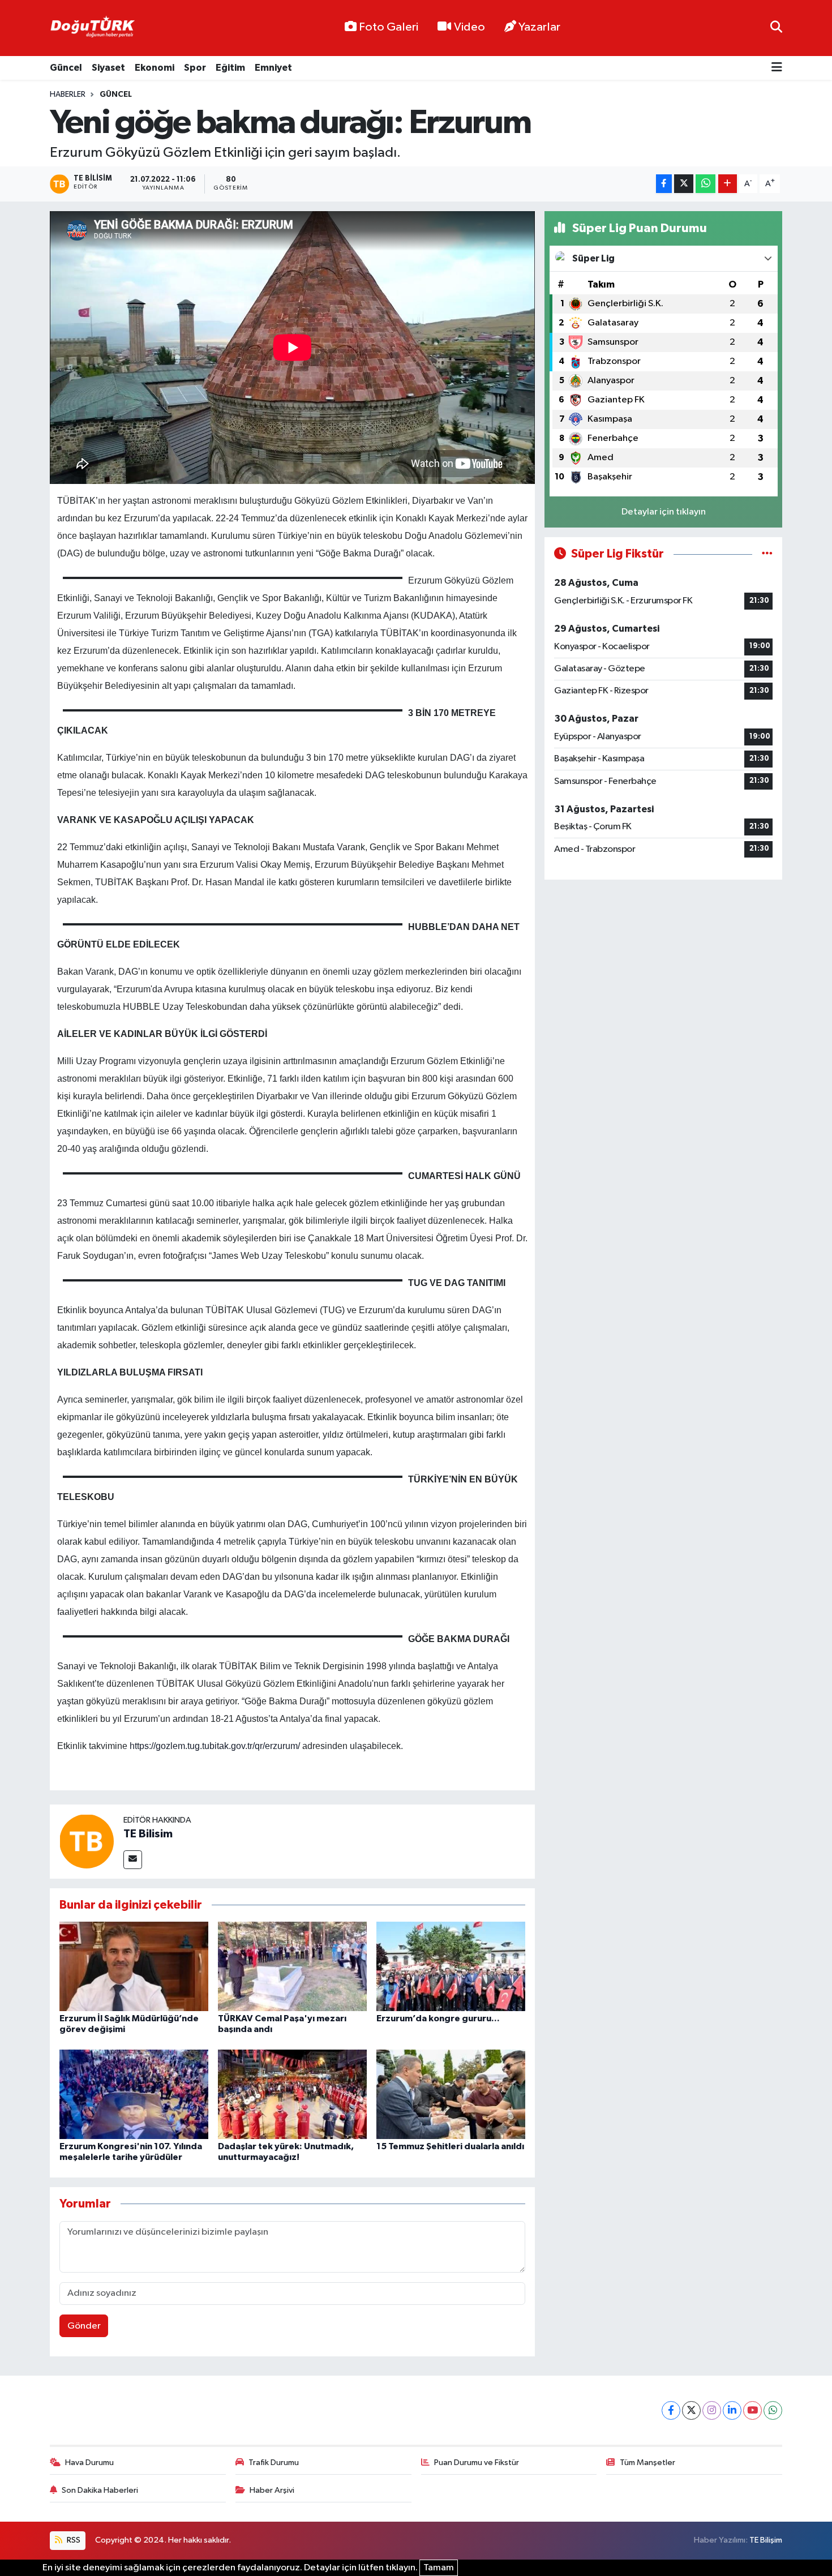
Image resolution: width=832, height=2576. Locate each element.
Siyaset (108, 68)
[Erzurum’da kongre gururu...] (451, 1966)
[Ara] (776, 28)
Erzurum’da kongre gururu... (438, 2018)
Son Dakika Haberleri (100, 2490)
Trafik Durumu (274, 2463)
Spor (195, 68)
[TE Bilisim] (87, 1841)
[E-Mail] (133, 1860)
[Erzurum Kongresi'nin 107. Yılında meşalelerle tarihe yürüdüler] (134, 2094)
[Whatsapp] (773, 2410)
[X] (691, 2410)
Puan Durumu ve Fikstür (477, 2463)
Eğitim (230, 68)
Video (469, 27)
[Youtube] (752, 2410)
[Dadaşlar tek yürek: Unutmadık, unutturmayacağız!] (292, 2094)
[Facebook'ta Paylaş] (664, 184)
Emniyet (273, 68)
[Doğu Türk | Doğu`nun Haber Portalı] (92, 28)
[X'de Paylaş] (684, 184)
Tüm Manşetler (647, 2463)
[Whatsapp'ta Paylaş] (706, 184)
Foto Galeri (389, 27)
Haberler (68, 95)
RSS (73, 2540)
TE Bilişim (766, 2540)
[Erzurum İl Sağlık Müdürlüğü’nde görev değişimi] (134, 1966)
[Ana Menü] (777, 68)
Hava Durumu (89, 2463)
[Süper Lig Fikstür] (767, 554)
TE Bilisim (148, 1834)
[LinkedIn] (732, 2410)
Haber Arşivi (272, 2490)
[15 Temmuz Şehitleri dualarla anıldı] (451, 2094)
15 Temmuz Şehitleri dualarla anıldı (450, 2146)
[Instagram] (712, 2410)
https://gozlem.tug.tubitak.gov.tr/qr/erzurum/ (215, 1746)
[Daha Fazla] (728, 184)
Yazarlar (539, 27)
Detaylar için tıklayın (664, 512)
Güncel (66, 68)
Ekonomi (155, 68)
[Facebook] (671, 2410)
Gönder (84, 2326)
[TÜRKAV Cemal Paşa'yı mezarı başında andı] (292, 1966)
